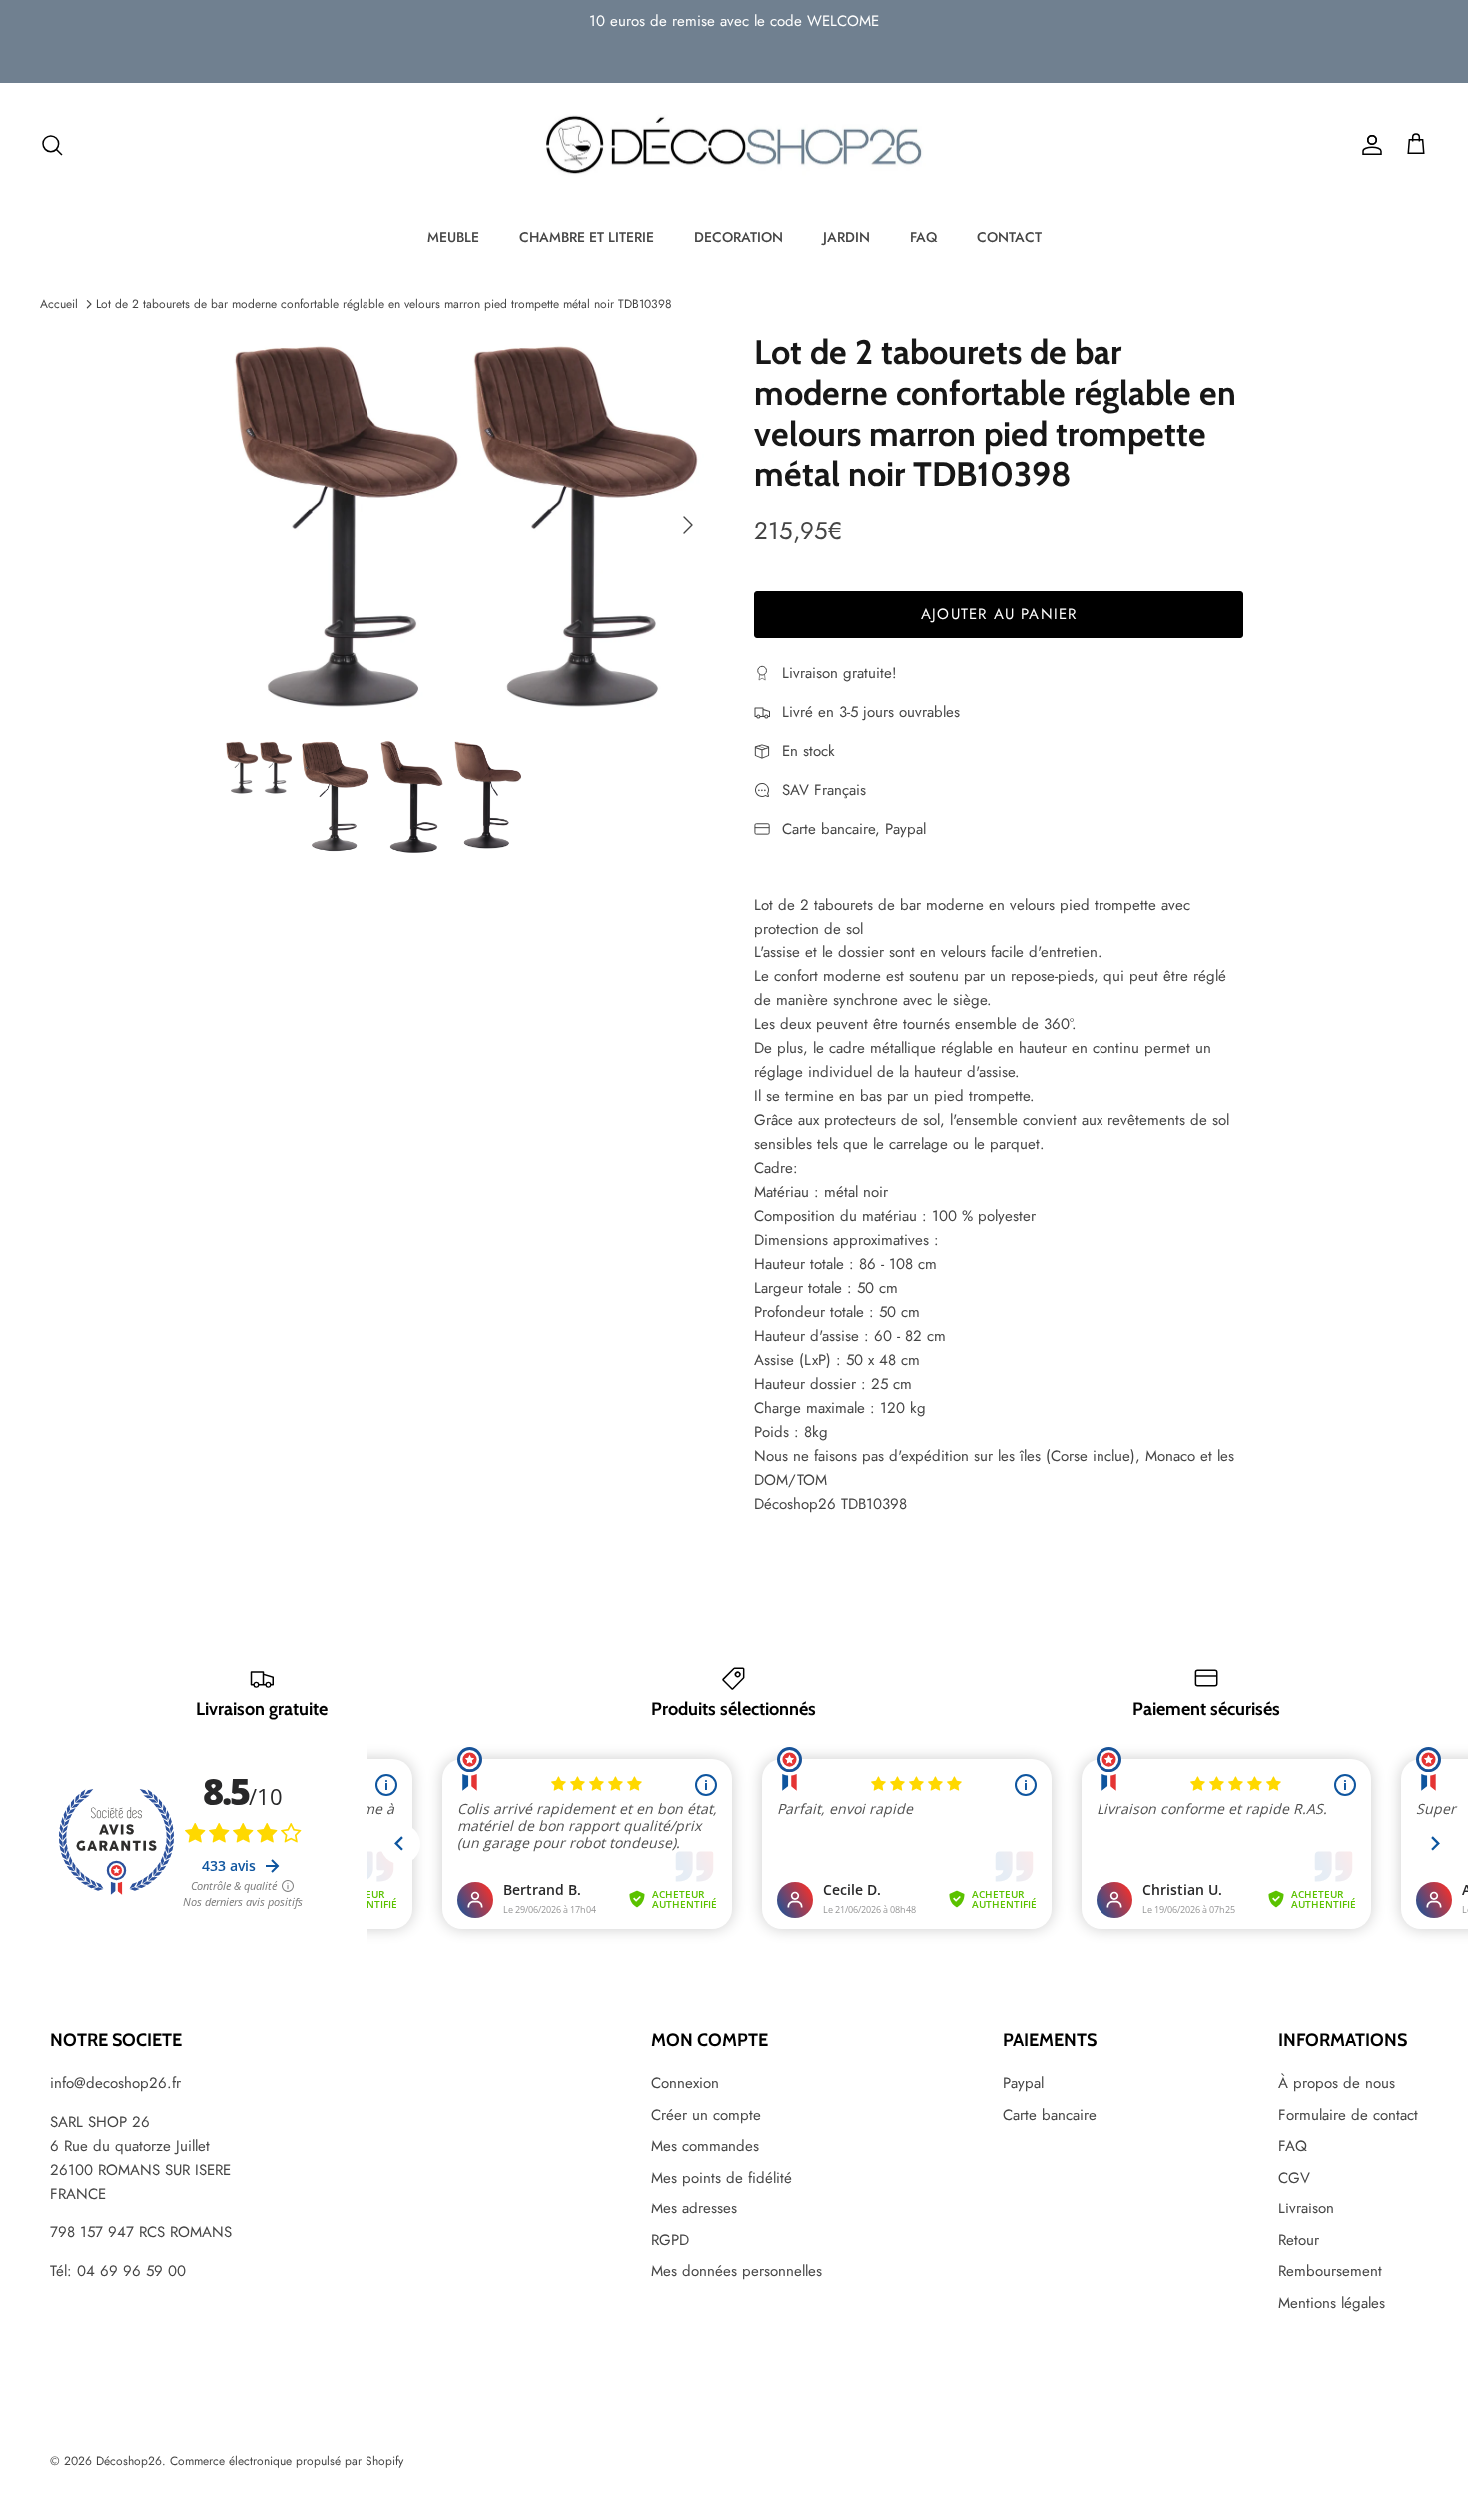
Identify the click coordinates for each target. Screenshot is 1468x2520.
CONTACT (1009, 237)
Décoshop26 (129, 2461)
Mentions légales (1332, 2303)
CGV (1294, 2178)
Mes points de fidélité (722, 2178)
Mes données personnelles (736, 2271)
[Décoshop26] (734, 146)
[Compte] (1368, 145)
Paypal (1023, 2083)
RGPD (670, 2240)
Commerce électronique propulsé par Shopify (287, 2461)
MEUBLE (453, 237)
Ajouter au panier (999, 614)
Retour (1299, 2240)
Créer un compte (706, 2115)
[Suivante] (688, 525)
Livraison (1306, 2208)
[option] (468, 525)
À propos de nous (1337, 2083)
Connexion (685, 2083)
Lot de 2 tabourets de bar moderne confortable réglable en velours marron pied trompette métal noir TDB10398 (384, 304)
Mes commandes (705, 2146)
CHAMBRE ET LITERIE (587, 237)
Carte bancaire (1050, 2115)
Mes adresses (694, 2208)
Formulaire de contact (1348, 2115)
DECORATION (738, 237)
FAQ (923, 237)
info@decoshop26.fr (115, 2083)
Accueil (59, 304)
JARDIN (846, 237)
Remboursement (1330, 2271)
